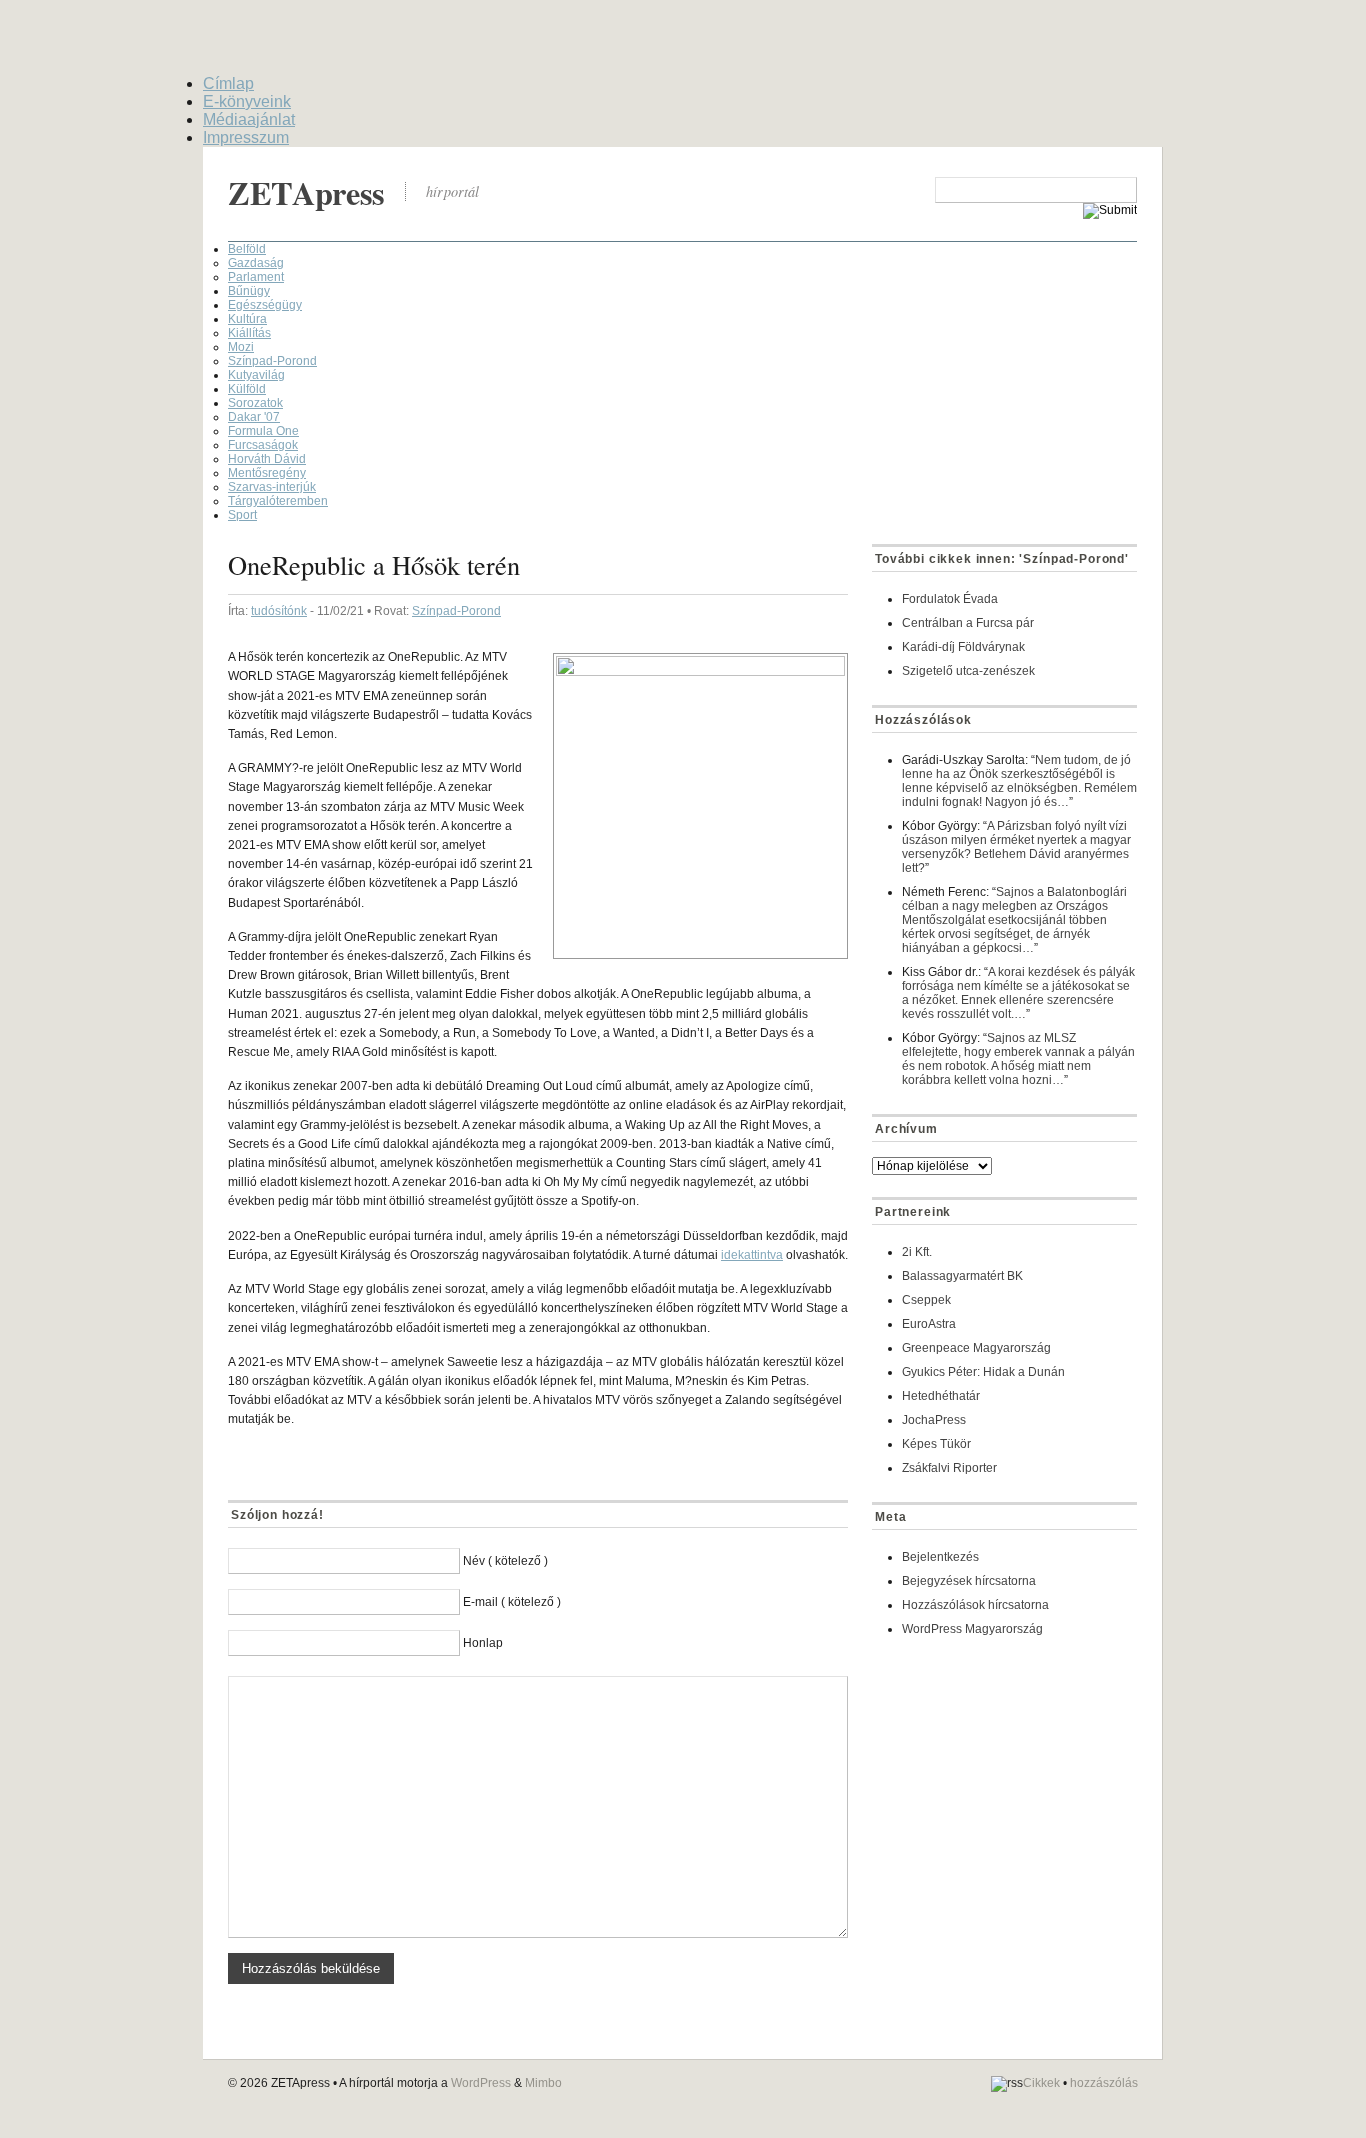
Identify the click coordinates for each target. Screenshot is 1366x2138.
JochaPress (934, 1420)
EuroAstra (929, 1324)
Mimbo (543, 2083)
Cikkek (1041, 2083)
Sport (242, 515)
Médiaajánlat (249, 119)
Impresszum (246, 137)
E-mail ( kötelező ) (512, 1602)
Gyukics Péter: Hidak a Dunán (983, 1372)
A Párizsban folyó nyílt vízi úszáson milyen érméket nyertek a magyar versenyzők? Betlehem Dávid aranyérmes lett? (1016, 847)
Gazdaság (256, 263)
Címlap (228, 83)
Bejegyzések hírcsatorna (969, 1581)
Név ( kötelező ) (505, 1561)
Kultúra (247, 319)
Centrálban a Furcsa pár (968, 623)
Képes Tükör (936, 1444)
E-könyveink (247, 101)
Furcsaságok (263, 445)
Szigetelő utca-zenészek (968, 671)
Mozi (241, 347)
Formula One (263, 431)
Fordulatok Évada (950, 599)
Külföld (247, 389)
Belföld (247, 249)
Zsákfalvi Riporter (949, 1468)
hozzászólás (1104, 2083)
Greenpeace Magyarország (976, 1348)
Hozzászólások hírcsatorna (975, 1605)
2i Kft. (917, 1252)
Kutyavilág (256, 375)
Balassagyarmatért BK (962, 1276)
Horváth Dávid (267, 459)
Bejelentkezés (940, 1557)
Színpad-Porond (272, 361)
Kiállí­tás (249, 333)
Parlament (256, 277)
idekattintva (752, 1255)
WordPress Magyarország (972, 1629)
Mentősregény (267, 473)
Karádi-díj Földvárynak (963, 647)
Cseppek (926, 1300)
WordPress (481, 2083)
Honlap (483, 1643)
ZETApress (306, 192)
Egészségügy (265, 305)
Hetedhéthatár (941, 1396)
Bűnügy (249, 291)
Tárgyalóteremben (278, 501)
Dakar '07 (254, 417)
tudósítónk (279, 611)
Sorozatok (255, 403)
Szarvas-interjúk (272, 487)
